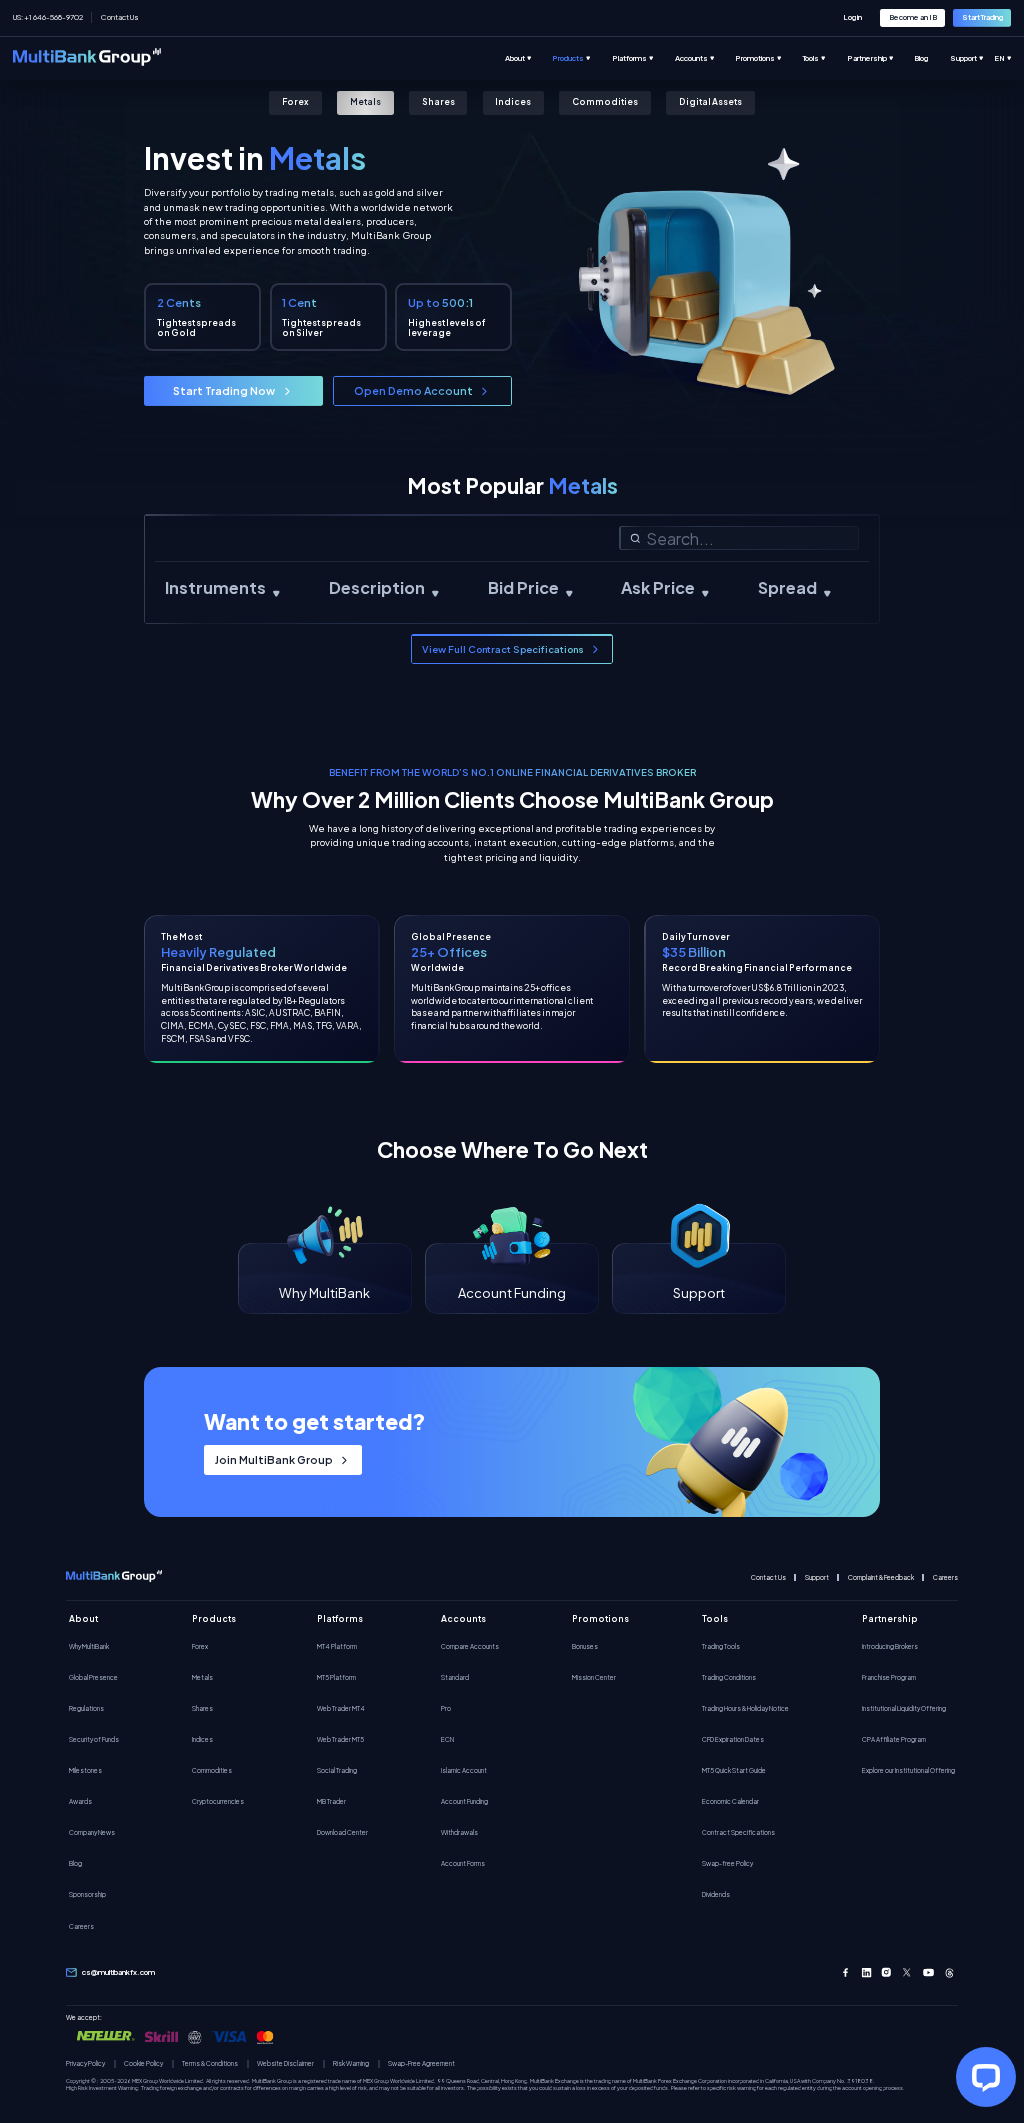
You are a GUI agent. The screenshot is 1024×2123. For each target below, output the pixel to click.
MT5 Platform (336, 1677)
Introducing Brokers (890, 1646)
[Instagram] (886, 1972)
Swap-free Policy (727, 1863)
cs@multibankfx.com (118, 1972)
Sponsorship (87, 1894)
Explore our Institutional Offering (908, 1770)
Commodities (605, 101)
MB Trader (331, 1801)
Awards (80, 1801)
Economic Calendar (730, 1801)
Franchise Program (889, 1677)
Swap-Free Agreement (421, 2063)
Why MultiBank (89, 1646)
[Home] (87, 58)
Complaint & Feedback (881, 1577)
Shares (438, 101)
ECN (447, 1739)
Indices (513, 101)
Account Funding (464, 1801)
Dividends (716, 1894)
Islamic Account (464, 1770)
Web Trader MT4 (341, 1708)
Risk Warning (351, 2063)
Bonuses (585, 1646)
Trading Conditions (729, 1677)
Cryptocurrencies (218, 1801)
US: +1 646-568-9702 (48, 17)
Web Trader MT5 (340, 1739)
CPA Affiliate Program (894, 1739)
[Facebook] (845, 1972)
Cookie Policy (143, 2063)
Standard (455, 1677)
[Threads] (949, 1972)
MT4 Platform (337, 1646)
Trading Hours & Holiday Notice (745, 1708)
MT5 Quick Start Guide (734, 1770)
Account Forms (463, 1863)
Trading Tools (721, 1646)
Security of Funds (94, 1739)
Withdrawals (459, 1832)
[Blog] (931, 58)
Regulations (86, 1708)
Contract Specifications (738, 1832)
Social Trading (337, 1770)
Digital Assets (710, 101)
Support (817, 1577)
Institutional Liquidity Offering (904, 1708)
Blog (75, 1863)
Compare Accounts (470, 1646)
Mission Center (594, 1677)
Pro (446, 1708)
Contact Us (120, 17)
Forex (295, 101)
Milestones (85, 1770)
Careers (945, 1577)
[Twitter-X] (907, 1972)
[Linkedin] (866, 1972)
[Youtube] (928, 1972)
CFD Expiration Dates (733, 1739)
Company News (92, 1832)
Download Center (342, 1832)
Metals (365, 101)
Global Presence (93, 1677)
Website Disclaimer (285, 2063)
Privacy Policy (85, 2063)
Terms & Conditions (210, 2063)
